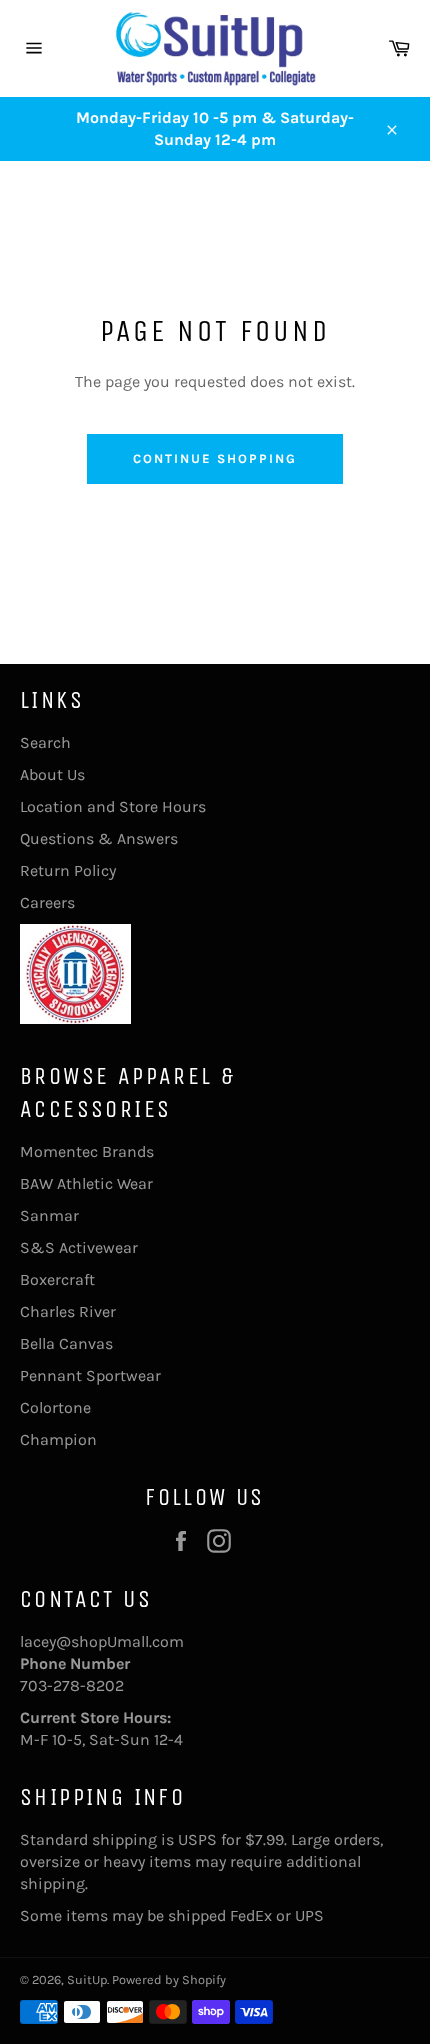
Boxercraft (57, 1279)
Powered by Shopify (169, 1979)
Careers (47, 902)
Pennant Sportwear (90, 1375)
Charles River (68, 1311)
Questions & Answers (99, 838)
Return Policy (68, 870)
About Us (52, 774)
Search (45, 742)
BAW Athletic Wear (86, 1183)
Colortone (55, 1407)
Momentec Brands (87, 1151)
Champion (58, 1439)
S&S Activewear (79, 1247)
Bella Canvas (66, 1343)
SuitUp (87, 1979)
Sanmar (49, 1215)
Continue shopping (214, 458)
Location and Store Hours (113, 806)
